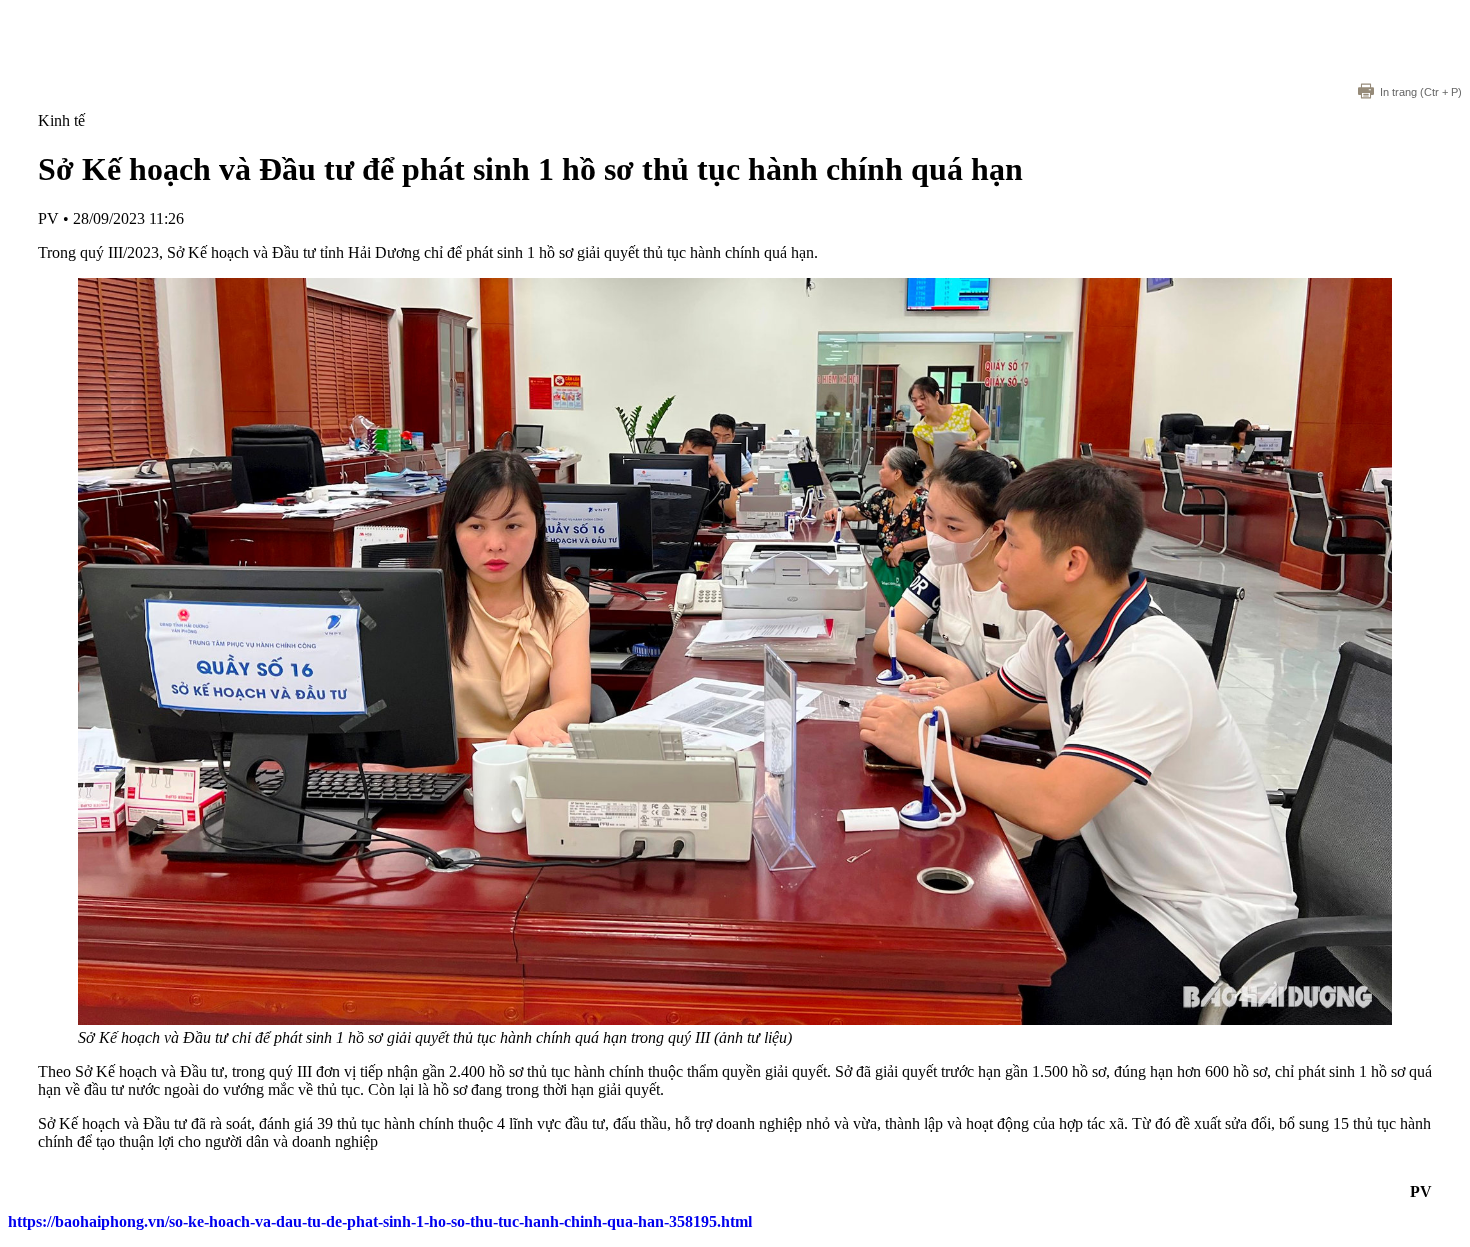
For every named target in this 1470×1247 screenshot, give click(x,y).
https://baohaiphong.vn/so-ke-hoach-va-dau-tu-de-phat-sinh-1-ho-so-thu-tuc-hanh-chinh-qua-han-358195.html (380, 1221)
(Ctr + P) (1421, 92)
